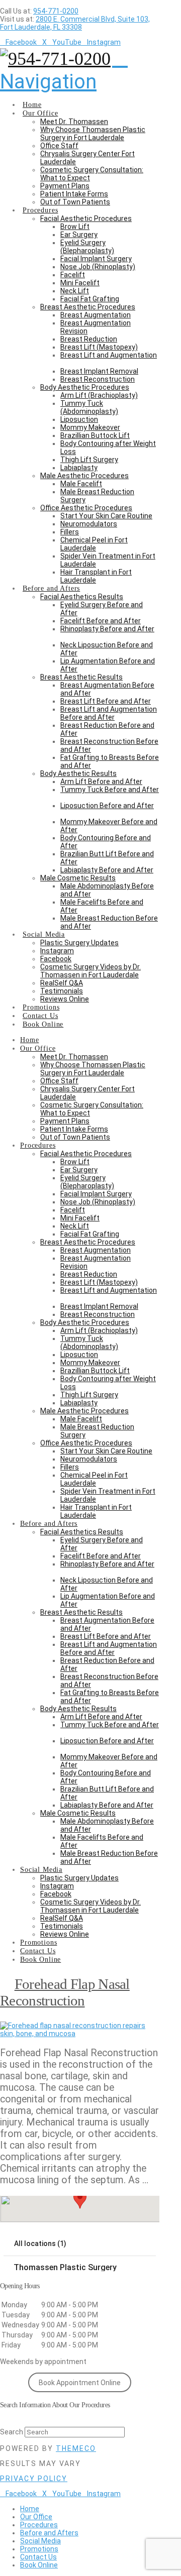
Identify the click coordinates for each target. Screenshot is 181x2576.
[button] (64, 70)
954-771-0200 (56, 11)
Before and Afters (49, 2533)
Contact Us (38, 2557)
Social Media (40, 2541)
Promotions (39, 2549)
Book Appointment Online (80, 2383)
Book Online (39, 2565)
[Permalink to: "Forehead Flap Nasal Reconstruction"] (80, 2034)
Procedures (39, 2525)
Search (12, 2432)
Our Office (36, 2517)
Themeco (76, 2448)
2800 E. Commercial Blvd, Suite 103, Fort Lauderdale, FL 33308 (75, 23)
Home (30, 2509)
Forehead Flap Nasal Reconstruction (65, 1992)
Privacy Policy (34, 2479)
